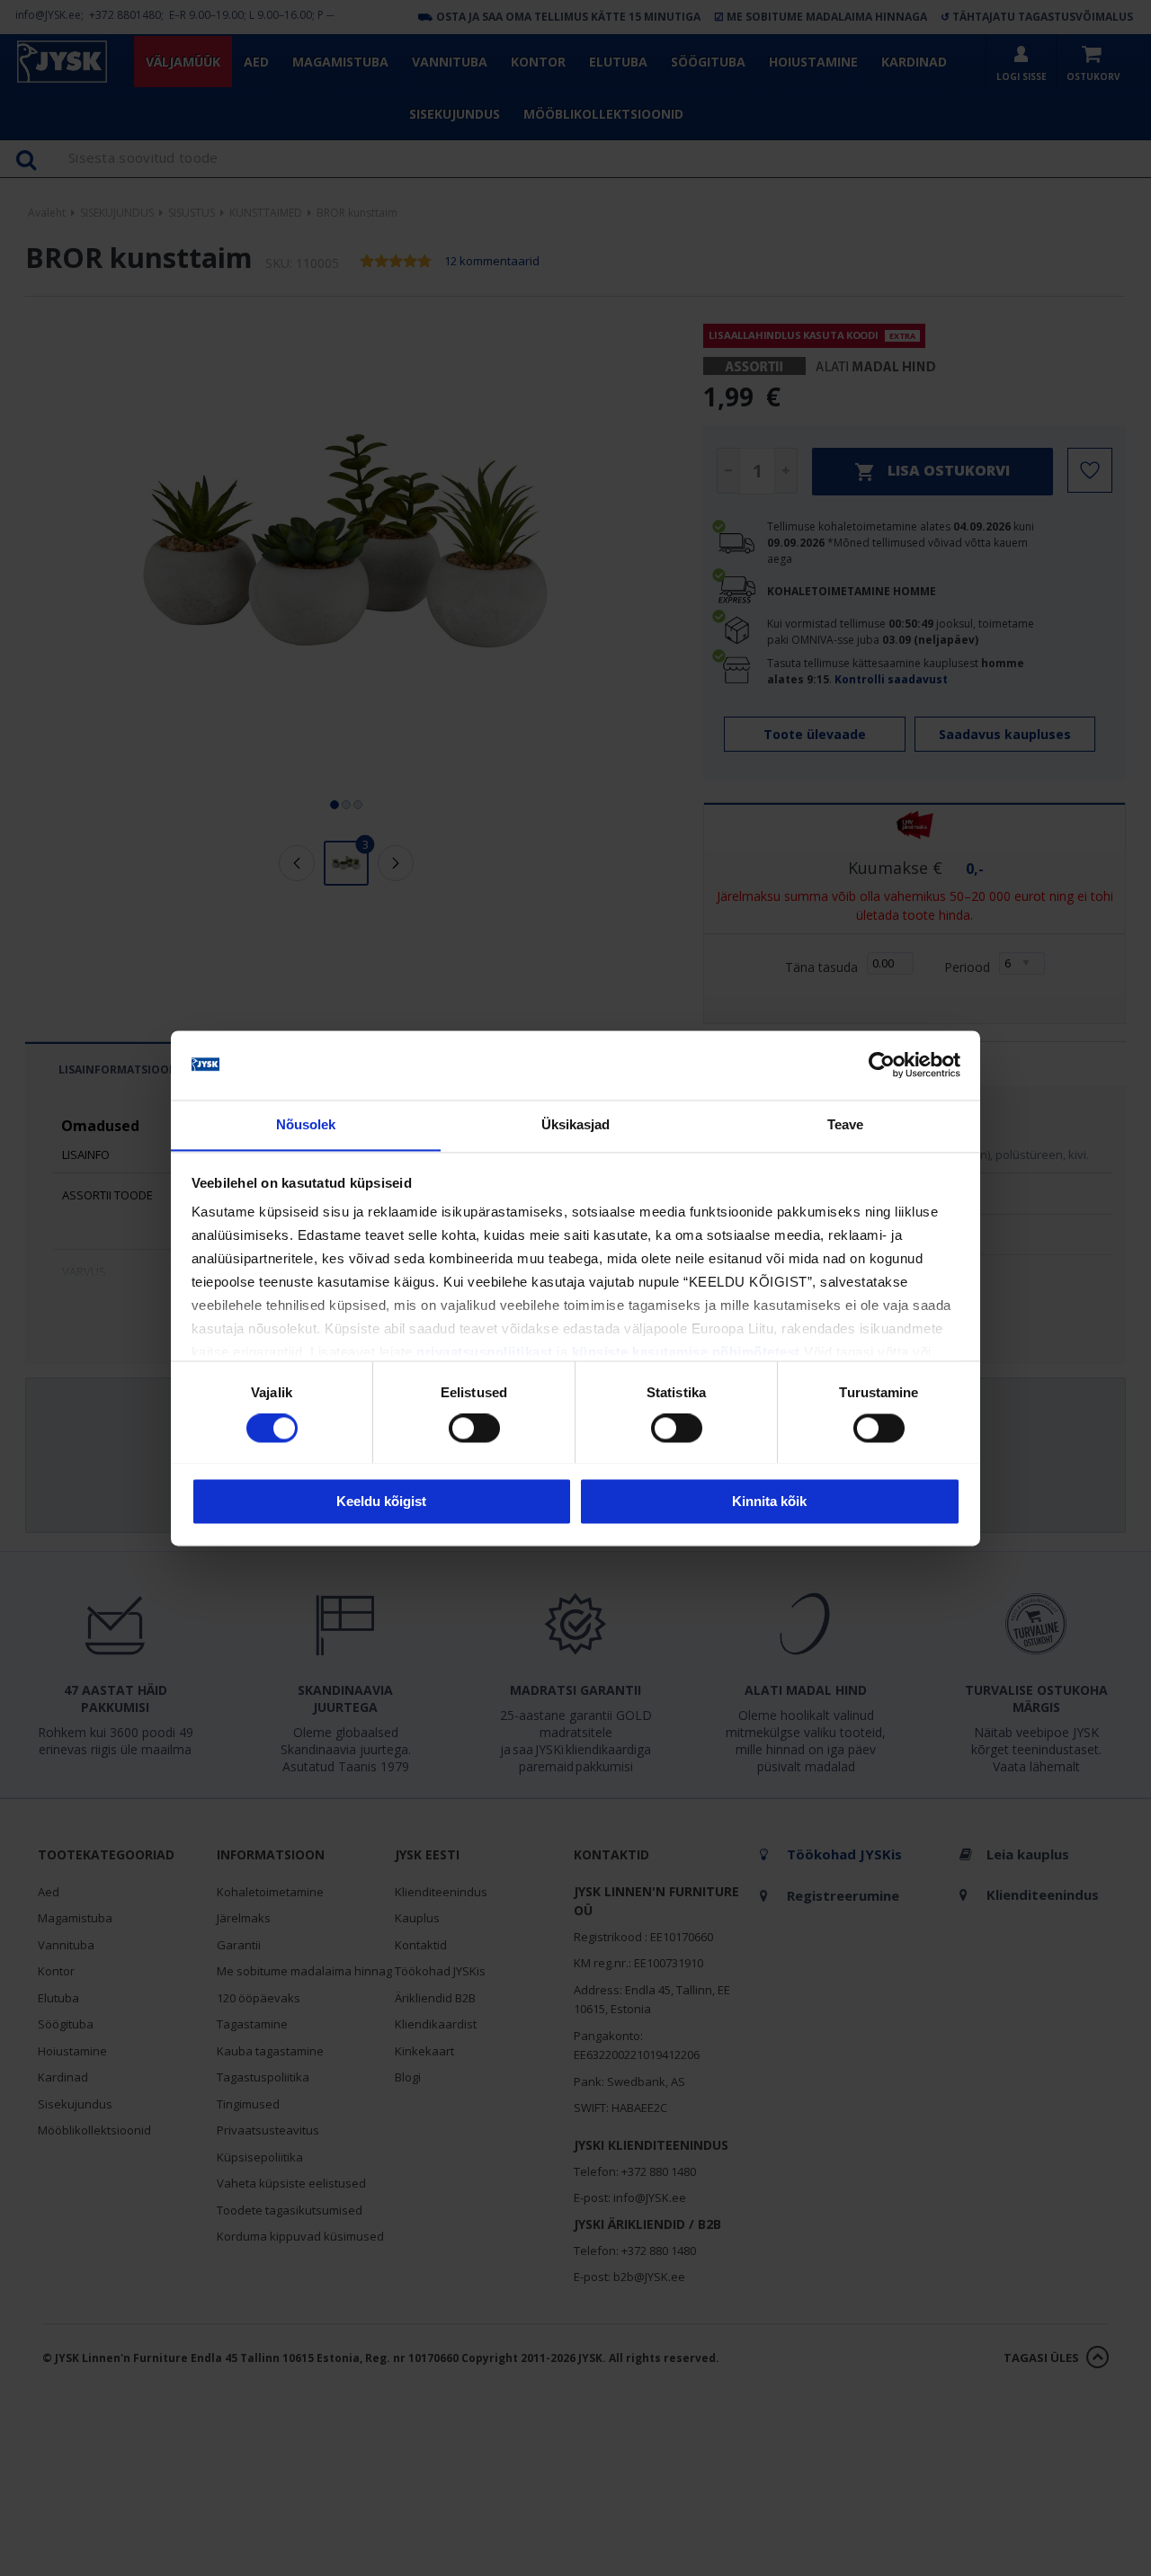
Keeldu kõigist (381, 1501)
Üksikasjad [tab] (576, 1124)
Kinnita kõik (769, 1501)
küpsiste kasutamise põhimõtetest (686, 1353)
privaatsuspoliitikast (485, 1353)
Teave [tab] (846, 1124)
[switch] (474, 1428)
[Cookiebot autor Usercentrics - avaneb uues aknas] (882, 1065)
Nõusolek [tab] (306, 1124)
